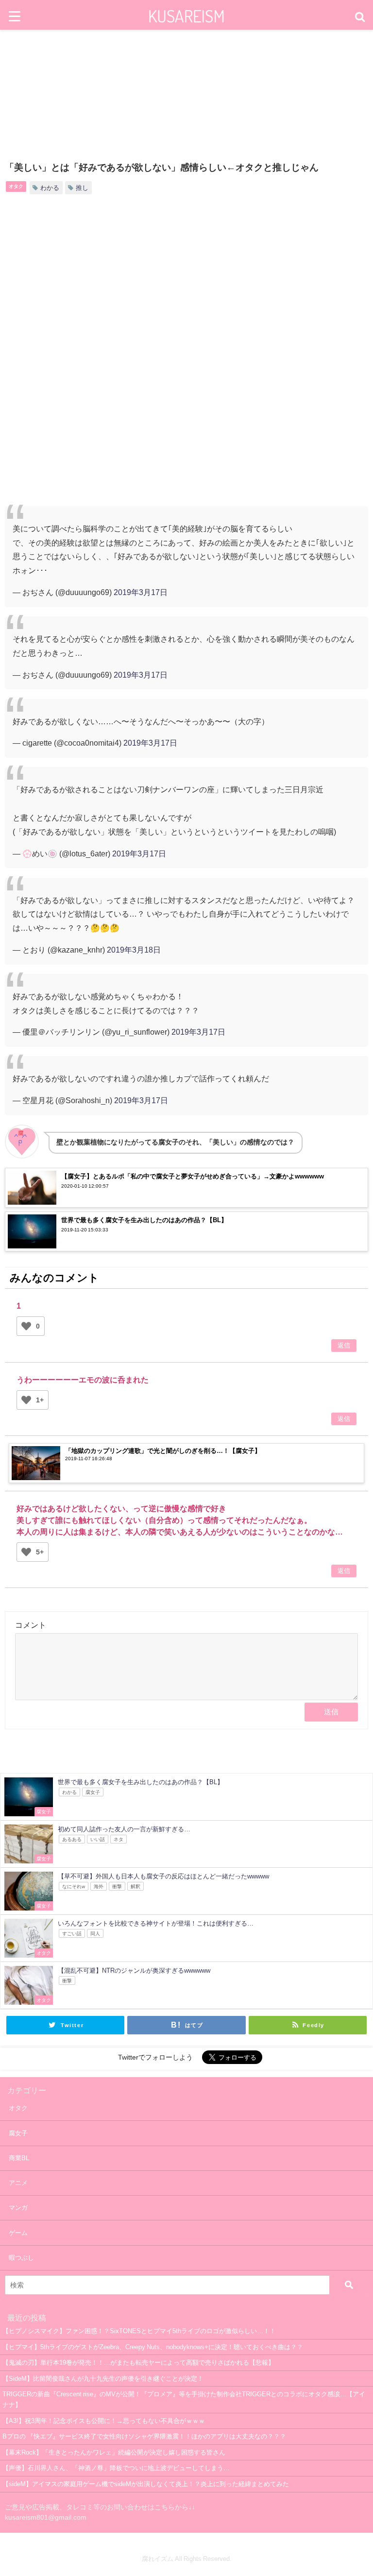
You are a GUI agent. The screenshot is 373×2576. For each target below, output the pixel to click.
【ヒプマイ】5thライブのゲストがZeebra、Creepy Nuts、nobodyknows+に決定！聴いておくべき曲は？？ (153, 2347)
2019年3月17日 (141, 592)
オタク (16, 186)
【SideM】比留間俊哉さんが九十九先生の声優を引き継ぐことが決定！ (103, 2379)
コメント (31, 1625)
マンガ (18, 2208)
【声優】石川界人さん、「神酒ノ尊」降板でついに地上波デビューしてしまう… (116, 2468)
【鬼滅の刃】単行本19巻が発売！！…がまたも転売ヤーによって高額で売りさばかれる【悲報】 (138, 2363)
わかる (50, 188)
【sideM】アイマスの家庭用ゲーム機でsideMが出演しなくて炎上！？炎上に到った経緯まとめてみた (146, 2484)
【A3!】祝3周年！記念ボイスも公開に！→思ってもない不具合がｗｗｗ (104, 2421)
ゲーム (18, 2233)
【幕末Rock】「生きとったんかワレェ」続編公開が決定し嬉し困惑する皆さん (114, 2452)
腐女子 (18, 2133)
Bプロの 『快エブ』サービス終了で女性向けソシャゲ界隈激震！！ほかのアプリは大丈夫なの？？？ (144, 2436)
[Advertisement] (186, 283)
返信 (344, 1345)
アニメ (18, 2183)
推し (82, 188)
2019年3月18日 (134, 950)
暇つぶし (21, 2258)
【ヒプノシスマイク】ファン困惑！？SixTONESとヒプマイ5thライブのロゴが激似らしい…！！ (139, 2331)
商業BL (19, 2158)
